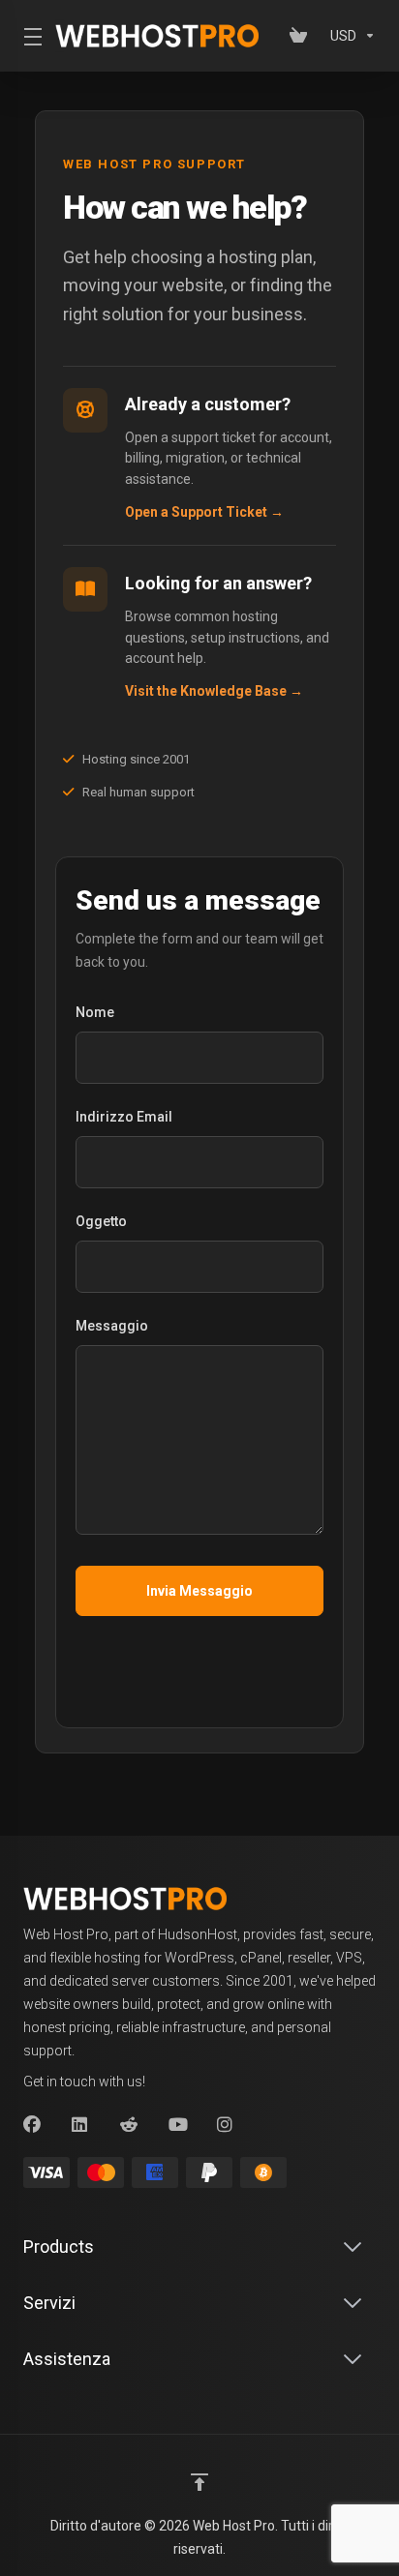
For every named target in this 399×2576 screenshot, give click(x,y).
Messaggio (112, 1326)
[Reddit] (129, 2125)
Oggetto (101, 1221)
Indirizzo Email (124, 1117)
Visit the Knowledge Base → (214, 691)
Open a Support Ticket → (204, 512)
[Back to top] (199, 2482)
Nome (95, 1012)
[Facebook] (32, 2125)
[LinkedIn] (80, 2125)
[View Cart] (302, 36)
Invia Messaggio (199, 1591)
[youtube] (177, 2125)
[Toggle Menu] (28, 36)
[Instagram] (226, 2125)
